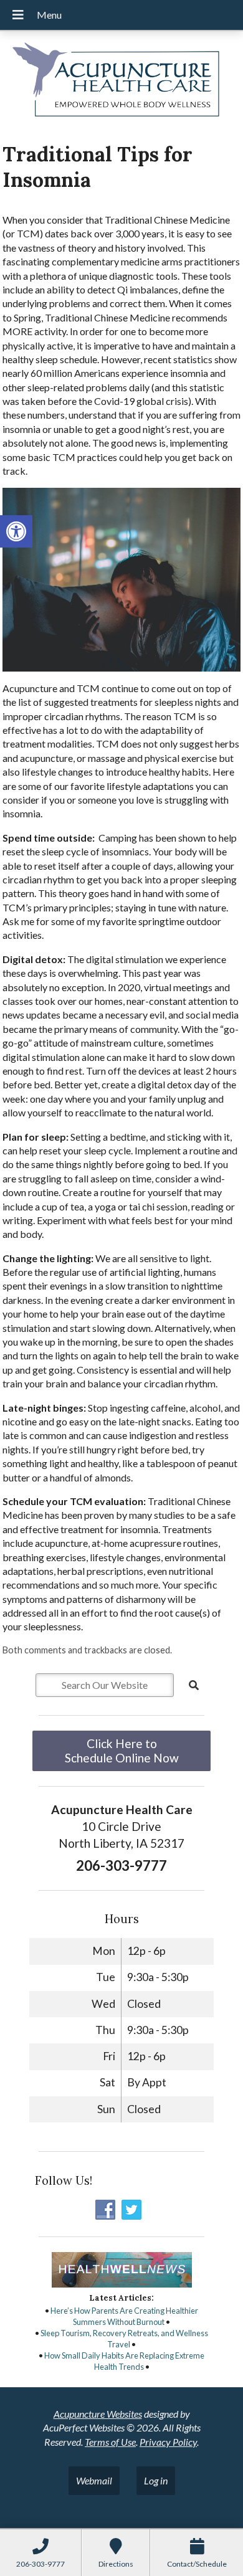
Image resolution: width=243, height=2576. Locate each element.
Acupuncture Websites (98, 2414)
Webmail (94, 2480)
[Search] (194, 1685)
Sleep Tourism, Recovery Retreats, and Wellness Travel (124, 2339)
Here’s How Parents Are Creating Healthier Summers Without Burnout (124, 2316)
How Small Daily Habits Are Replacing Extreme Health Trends (124, 2361)
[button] (16, 531)
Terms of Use (110, 2442)
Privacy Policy (168, 2442)
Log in (156, 2480)
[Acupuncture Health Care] (121, 82)
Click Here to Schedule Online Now (122, 1751)
